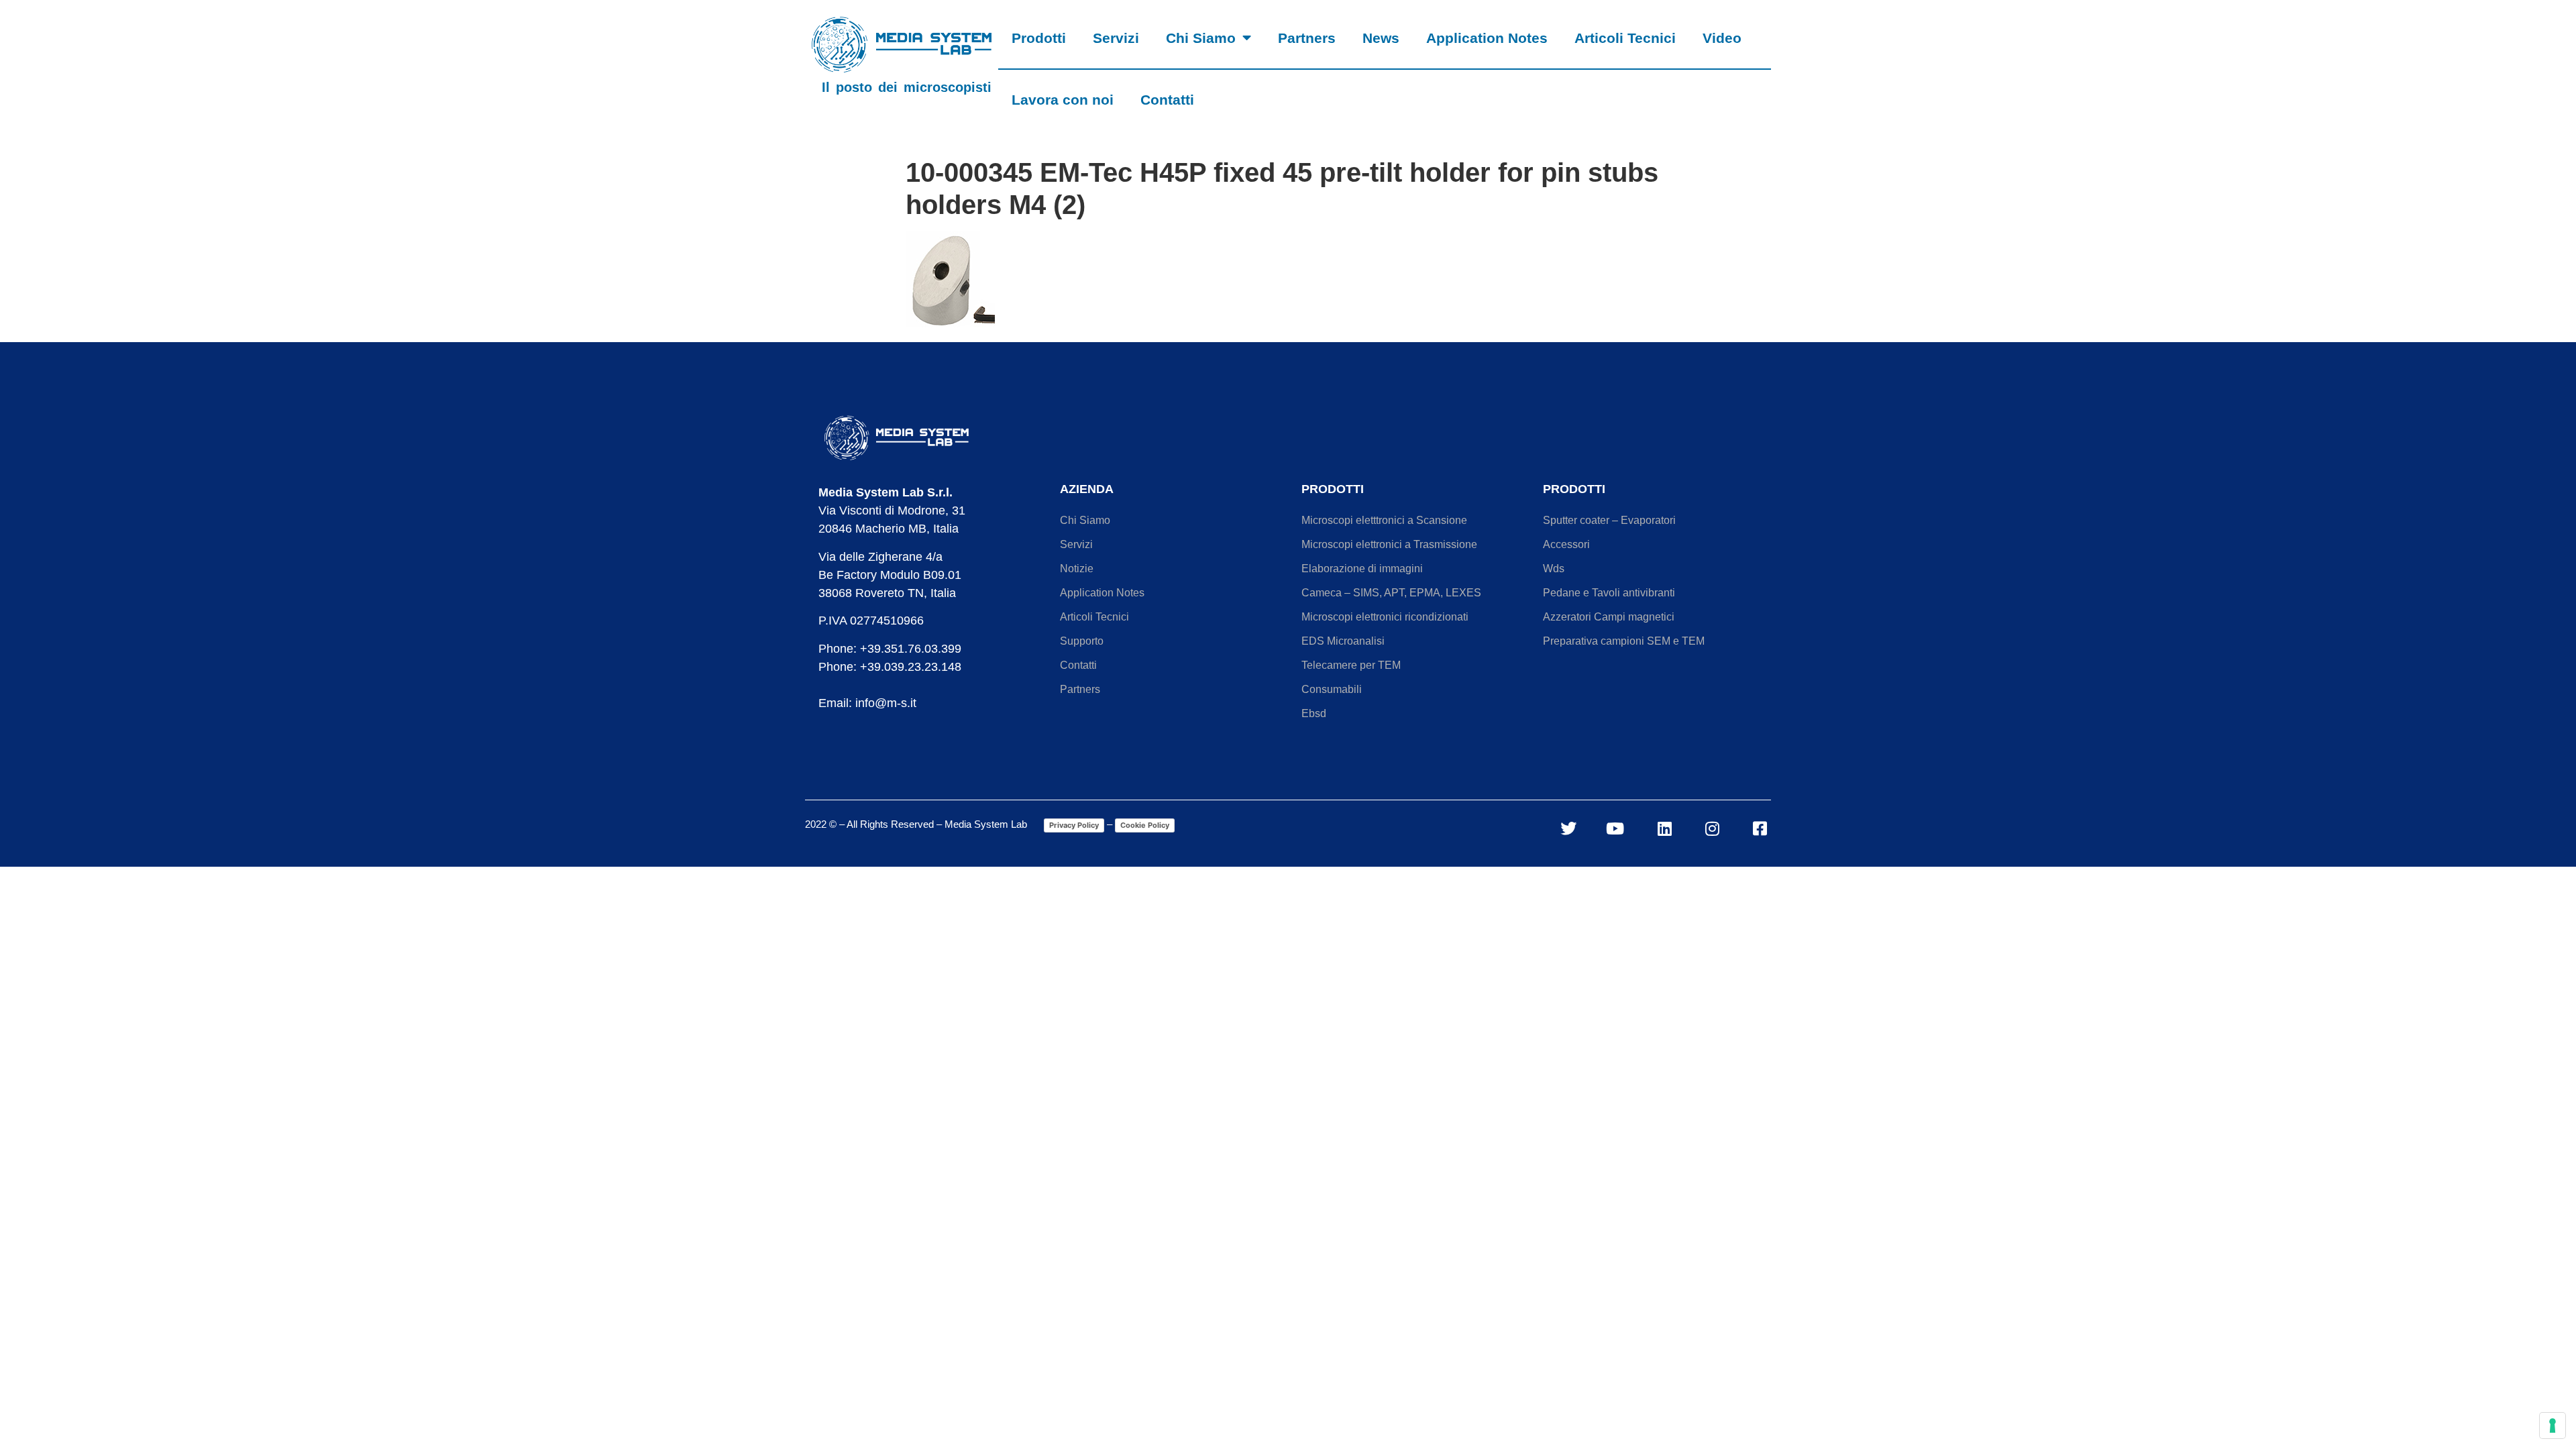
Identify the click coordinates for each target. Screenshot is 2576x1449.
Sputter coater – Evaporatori (1609, 520)
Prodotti (1039, 38)
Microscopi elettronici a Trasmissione (1389, 544)
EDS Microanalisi (1343, 641)
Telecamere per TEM (1351, 665)
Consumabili (1332, 689)
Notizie (1077, 569)
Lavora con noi (1063, 100)
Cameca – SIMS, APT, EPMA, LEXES (1391, 593)
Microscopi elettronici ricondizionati (1385, 617)
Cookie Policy (1145, 825)
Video (1722, 38)
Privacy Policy (1074, 825)
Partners (1307, 38)
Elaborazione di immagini (1362, 569)
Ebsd (1314, 713)
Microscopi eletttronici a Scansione (1384, 520)
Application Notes (1487, 38)
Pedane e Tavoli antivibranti (1609, 593)
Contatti (1167, 100)
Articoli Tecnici (1625, 38)
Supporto (1082, 641)
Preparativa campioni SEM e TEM (1624, 641)
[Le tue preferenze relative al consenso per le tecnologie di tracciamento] (2553, 1426)
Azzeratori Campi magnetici (1609, 617)
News (1381, 38)
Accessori (1566, 544)
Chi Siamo (1201, 38)
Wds (1554, 569)
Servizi (1116, 38)
